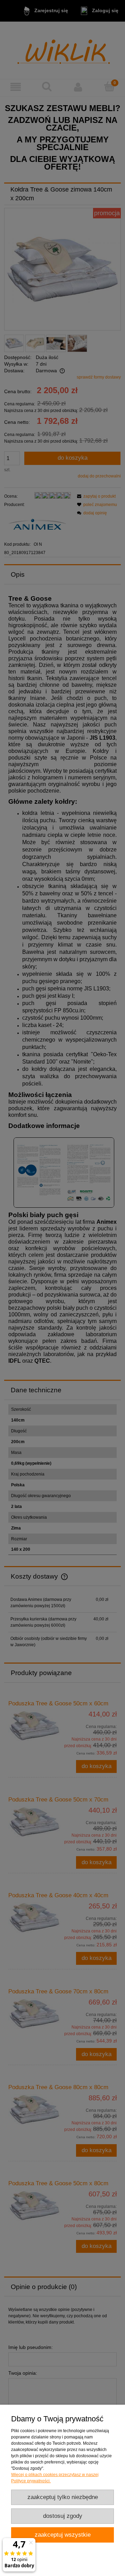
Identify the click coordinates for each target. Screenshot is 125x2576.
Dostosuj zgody (63, 2516)
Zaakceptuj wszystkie (63, 2535)
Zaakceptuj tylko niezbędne (63, 2497)
